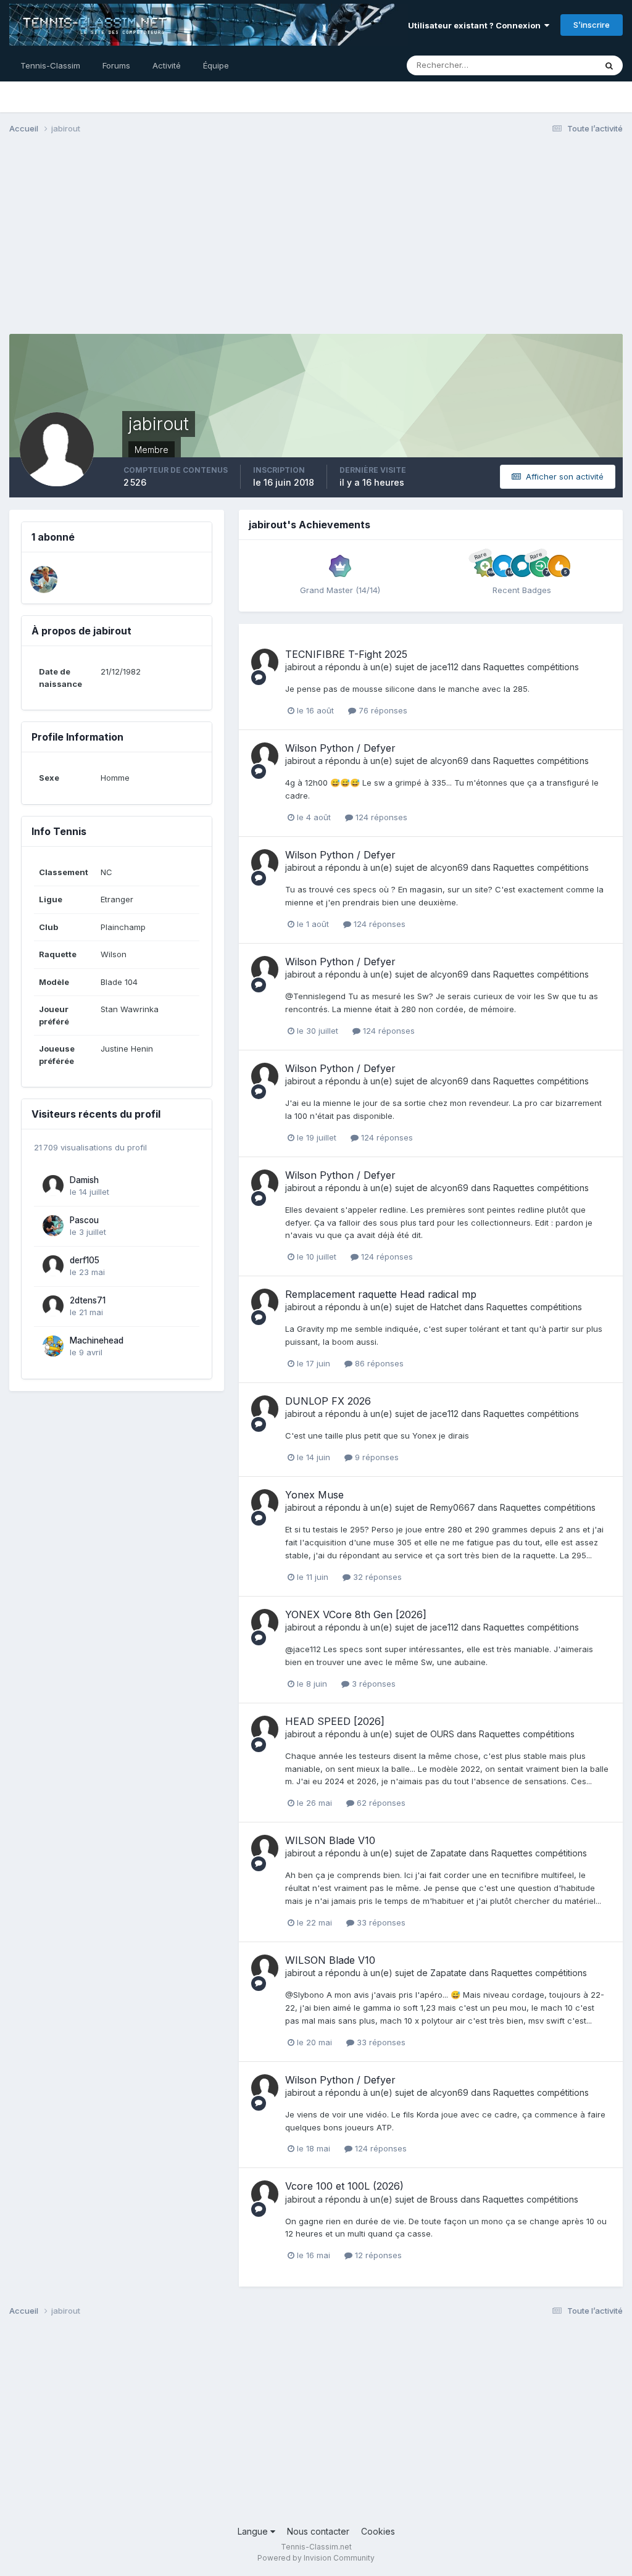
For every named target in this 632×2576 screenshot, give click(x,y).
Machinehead (97, 1340)
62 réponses (380, 1803)
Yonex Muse (314, 1495)
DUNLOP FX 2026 (328, 1401)
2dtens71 (88, 1300)
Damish (84, 1180)
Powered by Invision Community (316, 2558)
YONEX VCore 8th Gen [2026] (356, 1614)
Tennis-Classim (50, 65)
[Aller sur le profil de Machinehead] (53, 1346)
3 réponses (372, 1684)
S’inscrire (592, 25)
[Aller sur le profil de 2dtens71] (53, 1306)
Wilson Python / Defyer (340, 748)
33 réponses (380, 1922)
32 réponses (376, 1577)
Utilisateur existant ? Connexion (476, 25)
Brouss (444, 2199)
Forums (116, 65)
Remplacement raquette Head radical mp (381, 1294)
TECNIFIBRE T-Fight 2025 (346, 654)
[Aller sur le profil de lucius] (44, 580)
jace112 (444, 667)
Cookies (378, 2531)
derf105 (85, 1260)
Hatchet (446, 1307)
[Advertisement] (316, 239)
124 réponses (380, 817)
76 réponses (382, 710)
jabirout (300, 667)
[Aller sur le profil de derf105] (53, 1266)
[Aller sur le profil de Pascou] (53, 1226)
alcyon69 (449, 761)
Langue (254, 2531)
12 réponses (377, 2255)
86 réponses (378, 1363)
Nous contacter (318, 2531)
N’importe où (555, 65)
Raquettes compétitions (531, 667)
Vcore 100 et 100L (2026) (344, 2186)
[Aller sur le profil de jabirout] (265, 662)
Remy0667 (453, 1507)
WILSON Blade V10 (330, 1840)
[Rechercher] (609, 65)
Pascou (84, 1220)
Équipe (216, 65)
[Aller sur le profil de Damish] (53, 1186)
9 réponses (376, 1457)
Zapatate (448, 1853)
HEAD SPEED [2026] (335, 1721)
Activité (167, 65)
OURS (442, 1734)
